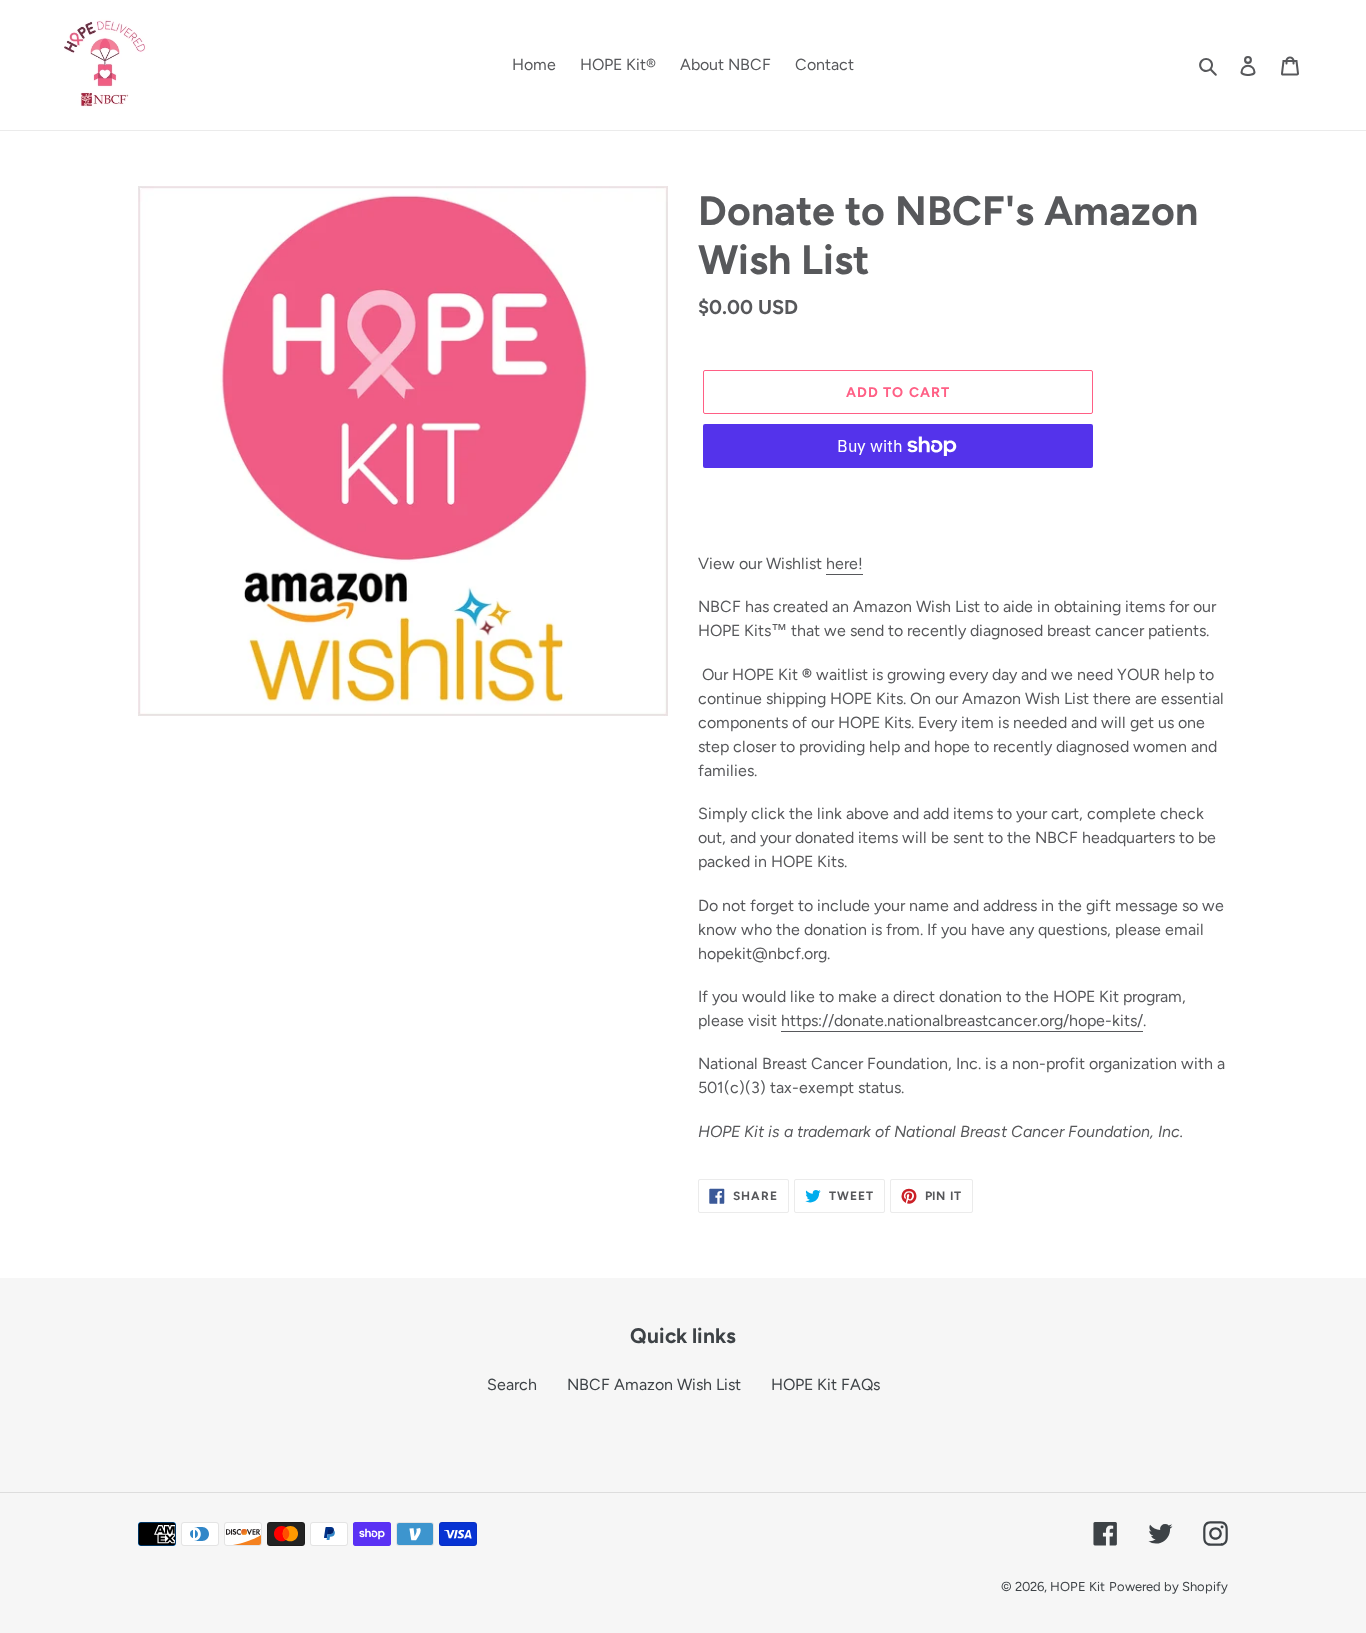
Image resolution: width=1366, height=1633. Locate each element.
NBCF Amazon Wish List (654, 1384)
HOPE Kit (1077, 1586)
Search (512, 1384)
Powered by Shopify (1168, 1586)
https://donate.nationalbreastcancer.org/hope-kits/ (962, 1020)
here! (844, 563)
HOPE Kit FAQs (825, 1384)
